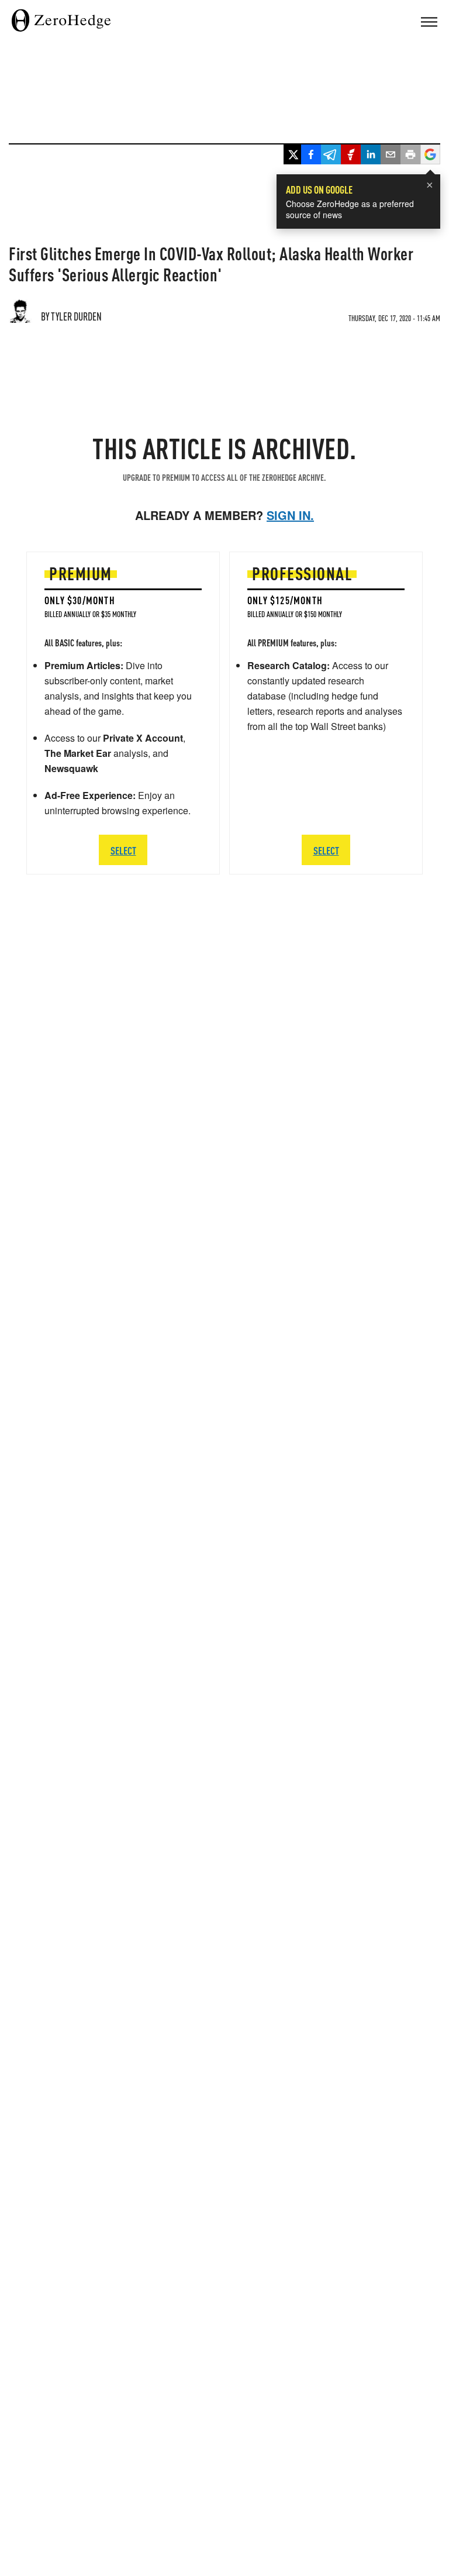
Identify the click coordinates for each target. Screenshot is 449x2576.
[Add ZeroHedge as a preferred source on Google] (430, 156)
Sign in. (290, 515)
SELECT (123, 850)
